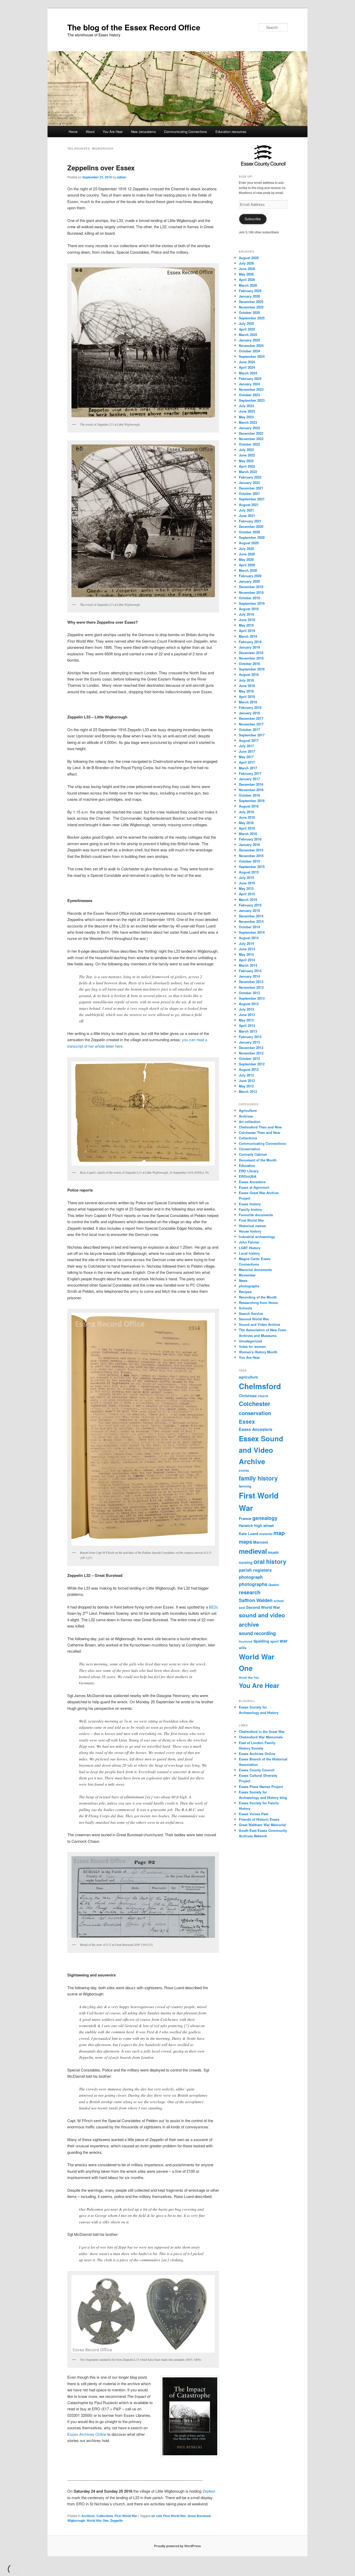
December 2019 (251, 587)
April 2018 (247, 697)
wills (243, 1648)
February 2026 (250, 291)
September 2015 (252, 867)
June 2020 (247, 554)
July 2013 (246, 1009)
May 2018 (246, 691)
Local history (249, 1253)
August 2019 (249, 609)
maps (245, 1542)
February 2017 (250, 773)
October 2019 (249, 598)
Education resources (231, 132)
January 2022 (249, 483)
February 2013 (250, 1037)
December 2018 (251, 653)
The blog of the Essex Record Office (134, 27)
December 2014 (251, 916)
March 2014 (248, 965)
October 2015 (249, 861)
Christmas (248, 1396)
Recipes (245, 1292)
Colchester (255, 1404)
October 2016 (249, 795)
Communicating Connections (186, 132)
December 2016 (251, 784)
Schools (245, 1308)
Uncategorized (250, 1341)
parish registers (255, 1570)
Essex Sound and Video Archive (261, 1450)
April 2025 (247, 329)
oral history (270, 1561)
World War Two (249, 1677)
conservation (255, 1413)
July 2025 (246, 323)
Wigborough (76, 2520)
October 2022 (249, 444)
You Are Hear (113, 132)
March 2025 (248, 335)
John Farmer (249, 1242)
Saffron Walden (256, 1600)
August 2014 (249, 938)
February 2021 (250, 521)
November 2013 (251, 987)
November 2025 (251, 307)
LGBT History (250, 1248)
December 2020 (251, 526)
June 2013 (247, 1015)
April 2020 (247, 565)
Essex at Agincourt (254, 1187)
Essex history (250, 1204)
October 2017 (249, 729)
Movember (247, 1275)
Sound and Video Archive (259, 1324)
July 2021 (246, 510)
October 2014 (249, 927)
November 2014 (251, 921)
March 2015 (248, 900)
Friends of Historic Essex (259, 1819)
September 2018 (252, 669)
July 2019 (246, 614)
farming (245, 1486)
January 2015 (249, 910)
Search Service (251, 1313)
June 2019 (247, 620)
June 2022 (247, 455)
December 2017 (251, 718)
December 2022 (251, 433)
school (279, 1601)
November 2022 (251, 439)
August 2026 (249, 258)
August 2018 (249, 674)
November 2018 (251, 658)
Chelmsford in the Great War (262, 1731)
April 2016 (247, 828)
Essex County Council (257, 1770)
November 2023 (251, 389)
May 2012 (246, 1086)
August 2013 (249, 1004)
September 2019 (252, 603)
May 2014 (246, 954)
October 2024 (249, 351)
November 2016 (251, 790)
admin (121, 177)
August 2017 (249, 740)
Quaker (274, 1585)
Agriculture (248, 1110)
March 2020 (248, 570)
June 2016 (247, 817)
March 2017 (248, 768)
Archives (88, 2516)
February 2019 (250, 642)
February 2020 (250, 576)
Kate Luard (249, 1534)
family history (258, 1478)
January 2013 (249, 1042)
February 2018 (250, 707)
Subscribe (253, 219)
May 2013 (246, 1020)
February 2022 (250, 477)
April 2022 (247, 466)
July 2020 (246, 549)
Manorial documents (255, 1270)
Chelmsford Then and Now (260, 1127)
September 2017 (252, 735)
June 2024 (247, 362)
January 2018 (249, 713)
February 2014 (250, 971)
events (244, 1471)
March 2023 (248, 422)
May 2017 (246, 757)
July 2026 (246, 263)
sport (274, 1641)
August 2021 (249, 505)
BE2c (214, 1607)
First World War (126, 2516)
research (250, 1592)
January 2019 (249, 647)
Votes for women (252, 1346)
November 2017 (251, 724)
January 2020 (249, 581)
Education (247, 1165)
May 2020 (246, 559)
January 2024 (249, 384)
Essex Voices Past (254, 1814)
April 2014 (247, 960)
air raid (156, 2516)
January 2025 (249, 340)
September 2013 (252, 998)
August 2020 (249, 543)
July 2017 (246, 746)
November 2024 (251, 345)
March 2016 (248, 834)
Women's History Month (258, 1352)
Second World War (254, 1319)
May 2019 (246, 625)
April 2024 (247, 367)
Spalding (261, 1641)
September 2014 (252, 932)
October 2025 (249, 312)
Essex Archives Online (87, 2434)
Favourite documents (256, 1215)
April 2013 (247, 1025)
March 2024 (248, 373)
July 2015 (246, 877)
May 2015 (246, 888)
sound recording (257, 1633)
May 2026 (246, 274)
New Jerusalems (143, 132)
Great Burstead (199, 2516)
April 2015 (247, 894)
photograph (251, 1577)
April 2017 (247, 762)
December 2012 (251, 1048)
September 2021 (252, 499)
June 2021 (247, 516)
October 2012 (249, 1058)
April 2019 (247, 631)
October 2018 (249, 664)
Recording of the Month (258, 1297)
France (245, 1518)
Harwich (246, 1525)
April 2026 (247, 280)
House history (250, 1231)
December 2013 (251, 982)
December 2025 (251, 302)
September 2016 (252, 801)
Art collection (250, 1122)
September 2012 (252, 1064)
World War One (98, 2520)
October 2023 (249, 395)
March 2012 (248, 1091)
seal (242, 1608)
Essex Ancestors (252, 1182)
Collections (105, 2516)
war (284, 1641)
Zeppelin (116, 2520)
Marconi (261, 1542)
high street (264, 1525)
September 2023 (252, 400)
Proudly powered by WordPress (177, 2546)
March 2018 (248, 702)
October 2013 (249, 993)
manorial (266, 1534)
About (90, 132)
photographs (249, 1286)
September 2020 (252, 537)
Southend (246, 1641)
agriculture (248, 1377)
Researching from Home (258, 1303)
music (273, 1552)
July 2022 (246, 450)
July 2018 (246, 680)
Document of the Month (258, 1160)
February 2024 (250, 378)
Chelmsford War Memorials (261, 1737)
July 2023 (246, 406)
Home (73, 132)
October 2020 (249, 532)
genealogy (265, 1518)
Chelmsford (260, 1386)
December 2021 (251, 488)
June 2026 (247, 269)
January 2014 (249, 976)
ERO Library (249, 1171)
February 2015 (250, 905)
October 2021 (249, 493)
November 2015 (251, 856)
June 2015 (247, 883)
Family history (250, 1209)
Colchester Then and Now (259, 1132)
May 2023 (246, 417)
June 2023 (247, 411)
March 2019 (248, 636)
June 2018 (247, 686)
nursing (246, 1562)
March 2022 (248, 472)
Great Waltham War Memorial (262, 1825)
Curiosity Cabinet (253, 1154)
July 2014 (246, 943)
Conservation (249, 1149)
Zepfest (209, 2491)
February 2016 (250, 839)
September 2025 (252, 318)
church (263, 1396)
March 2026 (248, 285)
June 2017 (247, 751)
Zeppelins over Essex (101, 168)
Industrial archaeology (257, 1237)
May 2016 (246, 823)
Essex (247, 1421)
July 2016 (246, 812)
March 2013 (248, 1031)
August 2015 (249, 872)
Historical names (252, 1226)
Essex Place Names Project (261, 1787)
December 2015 (251, 850)
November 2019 (251, 592)
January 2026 (249, 296)
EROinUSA (248, 1176)
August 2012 (249, 1069)
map (279, 1533)
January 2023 (249, 428)
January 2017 (249, 779)
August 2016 (249, 806)
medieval (253, 1551)
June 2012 (247, 1081)
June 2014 (247, 949)
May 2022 (246, 461)
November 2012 (251, 1053)
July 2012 (246, 1075)
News (243, 1280)
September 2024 (252, 356)
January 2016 (249, 845)
